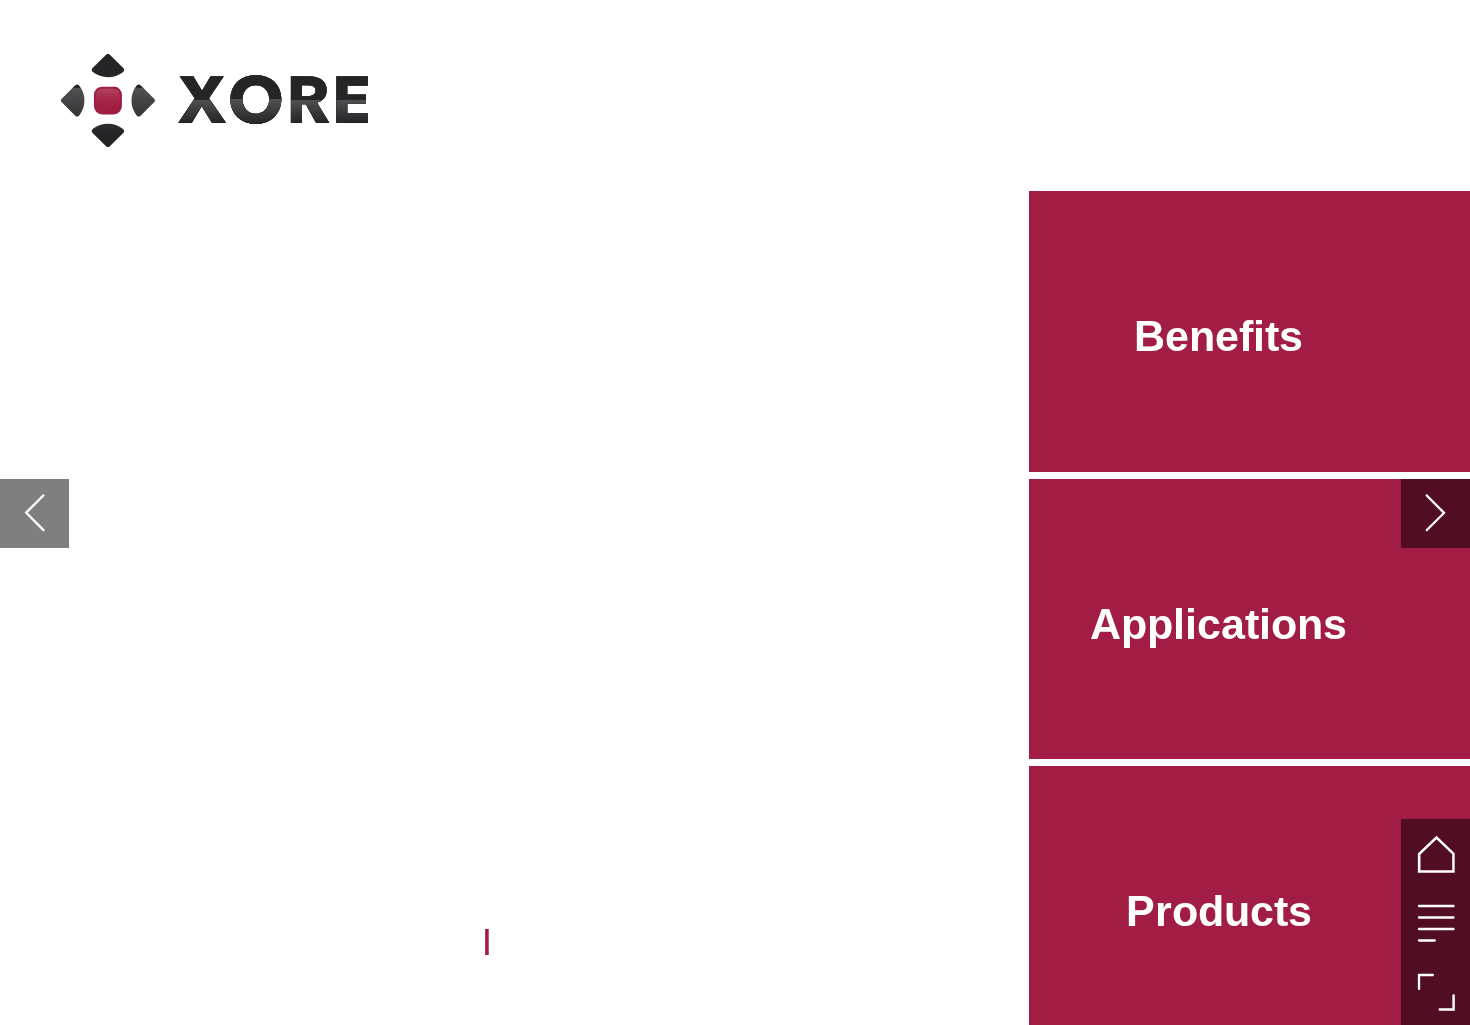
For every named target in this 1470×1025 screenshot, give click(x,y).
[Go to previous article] (34, 513)
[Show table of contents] (1435, 922)
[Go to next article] (1435, 513)
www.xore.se (387, 939)
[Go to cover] (1435, 853)
